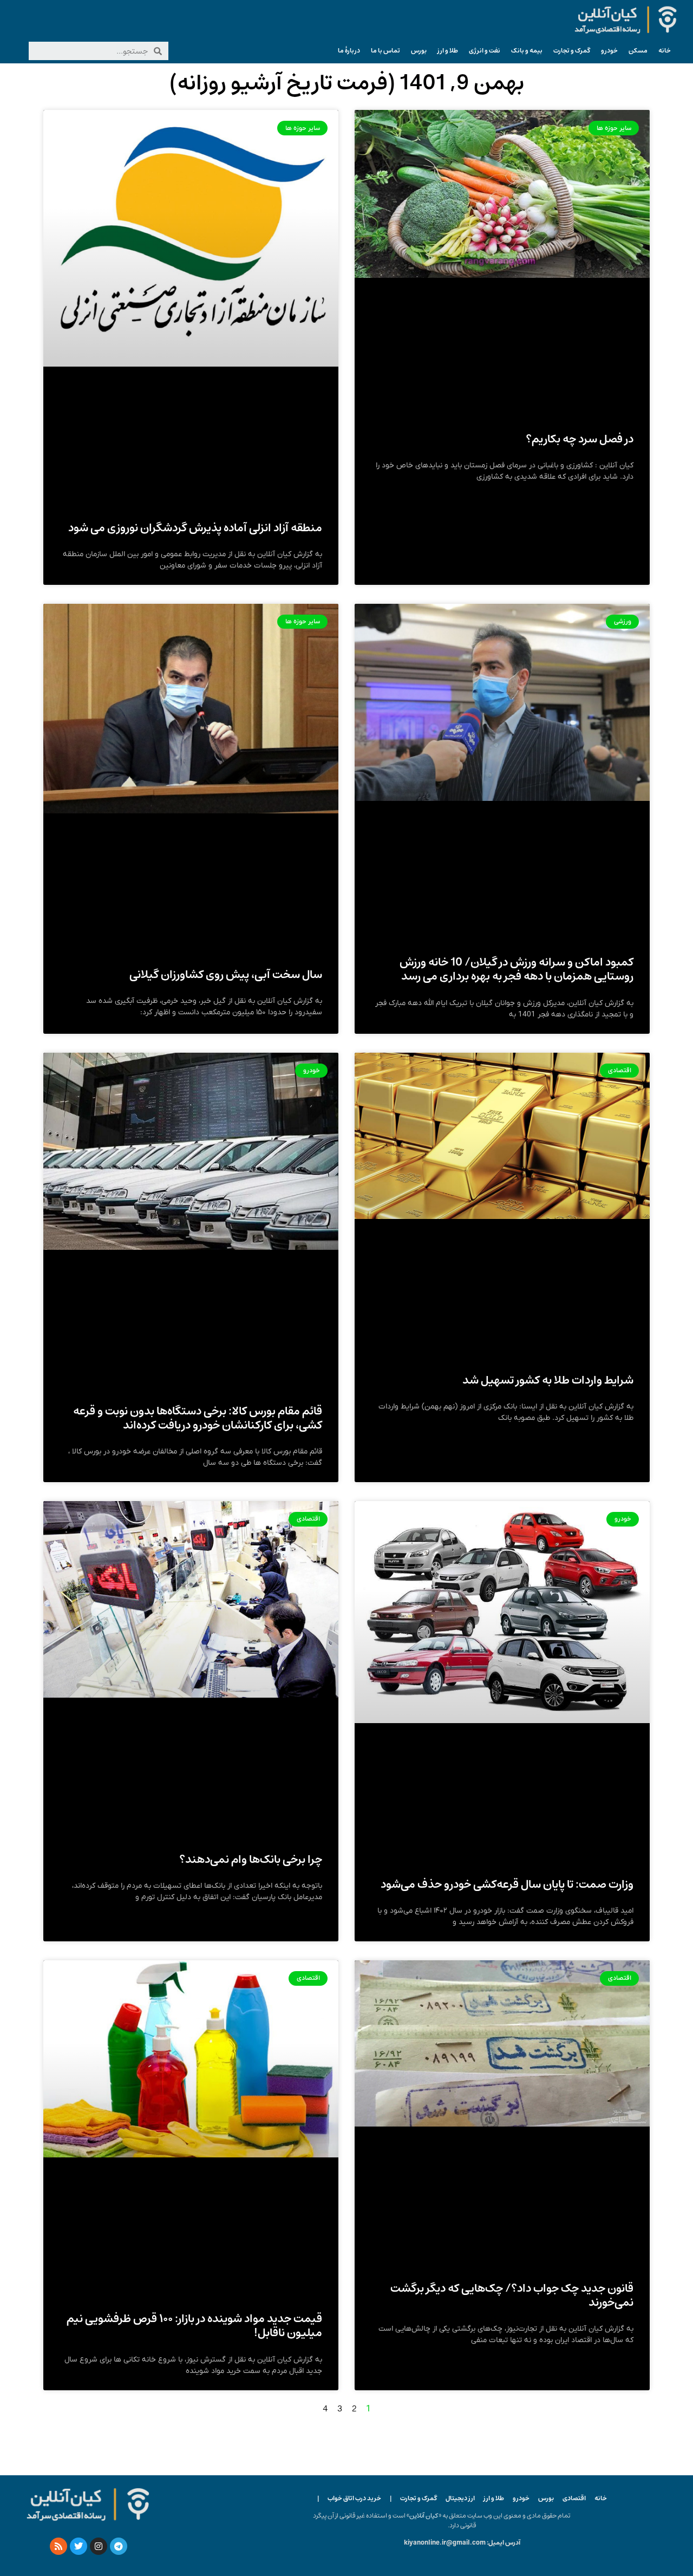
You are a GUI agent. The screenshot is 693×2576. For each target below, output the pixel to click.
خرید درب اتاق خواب (354, 2498)
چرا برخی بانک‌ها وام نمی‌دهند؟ (251, 1859)
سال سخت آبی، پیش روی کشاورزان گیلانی (226, 974)
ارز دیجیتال (460, 2498)
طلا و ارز (448, 51)
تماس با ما (385, 51)
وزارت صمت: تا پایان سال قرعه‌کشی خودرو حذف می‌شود (507, 1884)
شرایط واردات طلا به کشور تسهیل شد (548, 1380)
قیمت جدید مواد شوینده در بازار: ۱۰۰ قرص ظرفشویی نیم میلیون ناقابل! (194, 2326)
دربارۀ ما (349, 51)
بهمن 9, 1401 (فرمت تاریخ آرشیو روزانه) (347, 83)
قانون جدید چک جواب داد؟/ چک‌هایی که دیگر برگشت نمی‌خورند (512, 2295)
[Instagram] (99, 2546)
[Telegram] (119, 2546)
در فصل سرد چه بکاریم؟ (580, 439)
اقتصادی (574, 2498)
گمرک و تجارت (572, 51)
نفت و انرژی (485, 51)
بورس (419, 51)
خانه (665, 51)
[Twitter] (79, 2546)
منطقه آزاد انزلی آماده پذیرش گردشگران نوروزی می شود (195, 528)
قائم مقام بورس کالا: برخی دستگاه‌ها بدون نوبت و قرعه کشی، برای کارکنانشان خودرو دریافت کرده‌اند (198, 1418)
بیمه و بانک (527, 51)
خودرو (609, 51)
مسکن (638, 51)
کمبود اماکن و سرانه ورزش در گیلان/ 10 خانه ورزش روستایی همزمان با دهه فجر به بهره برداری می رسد (517, 969)
